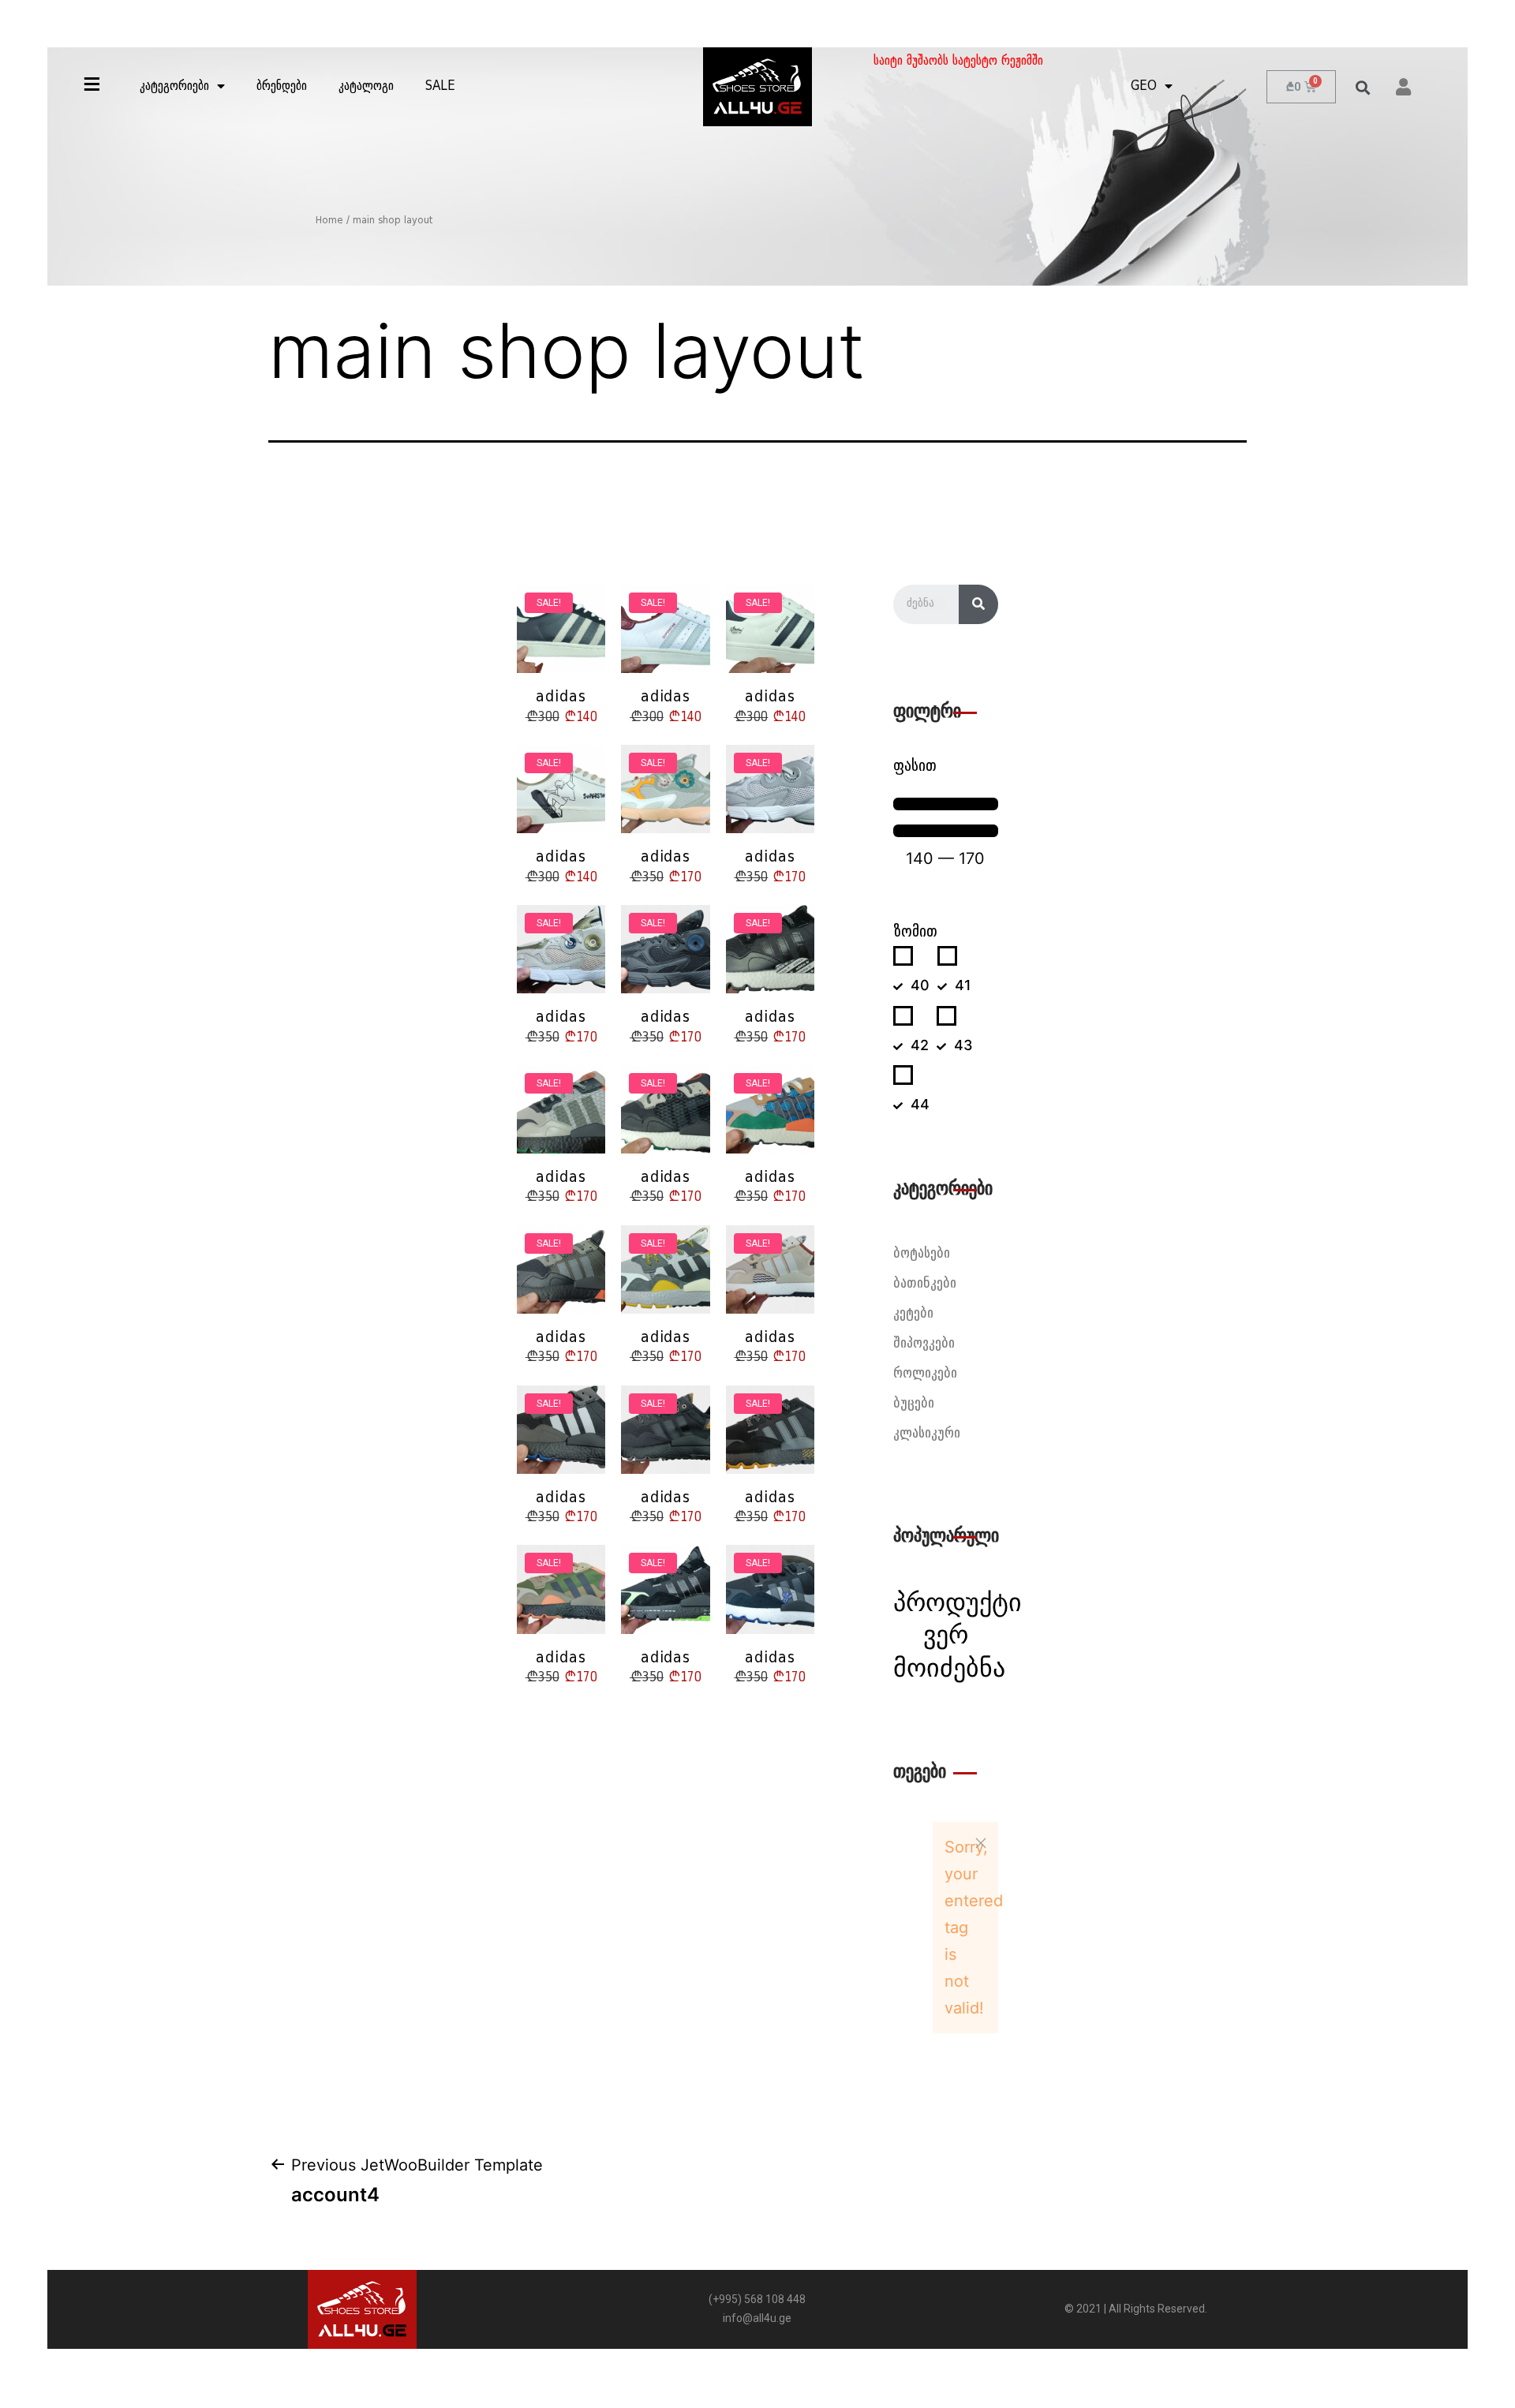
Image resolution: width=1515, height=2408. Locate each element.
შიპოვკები (924, 1344)
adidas (561, 697)
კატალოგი (366, 87)
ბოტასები (922, 1254)
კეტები (913, 1314)
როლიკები (925, 1374)
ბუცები (914, 1404)
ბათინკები (925, 1284)
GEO (1144, 87)
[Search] (978, 604)
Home (329, 221)
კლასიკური (927, 1434)
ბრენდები (282, 87)
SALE (440, 87)
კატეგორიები (174, 87)
